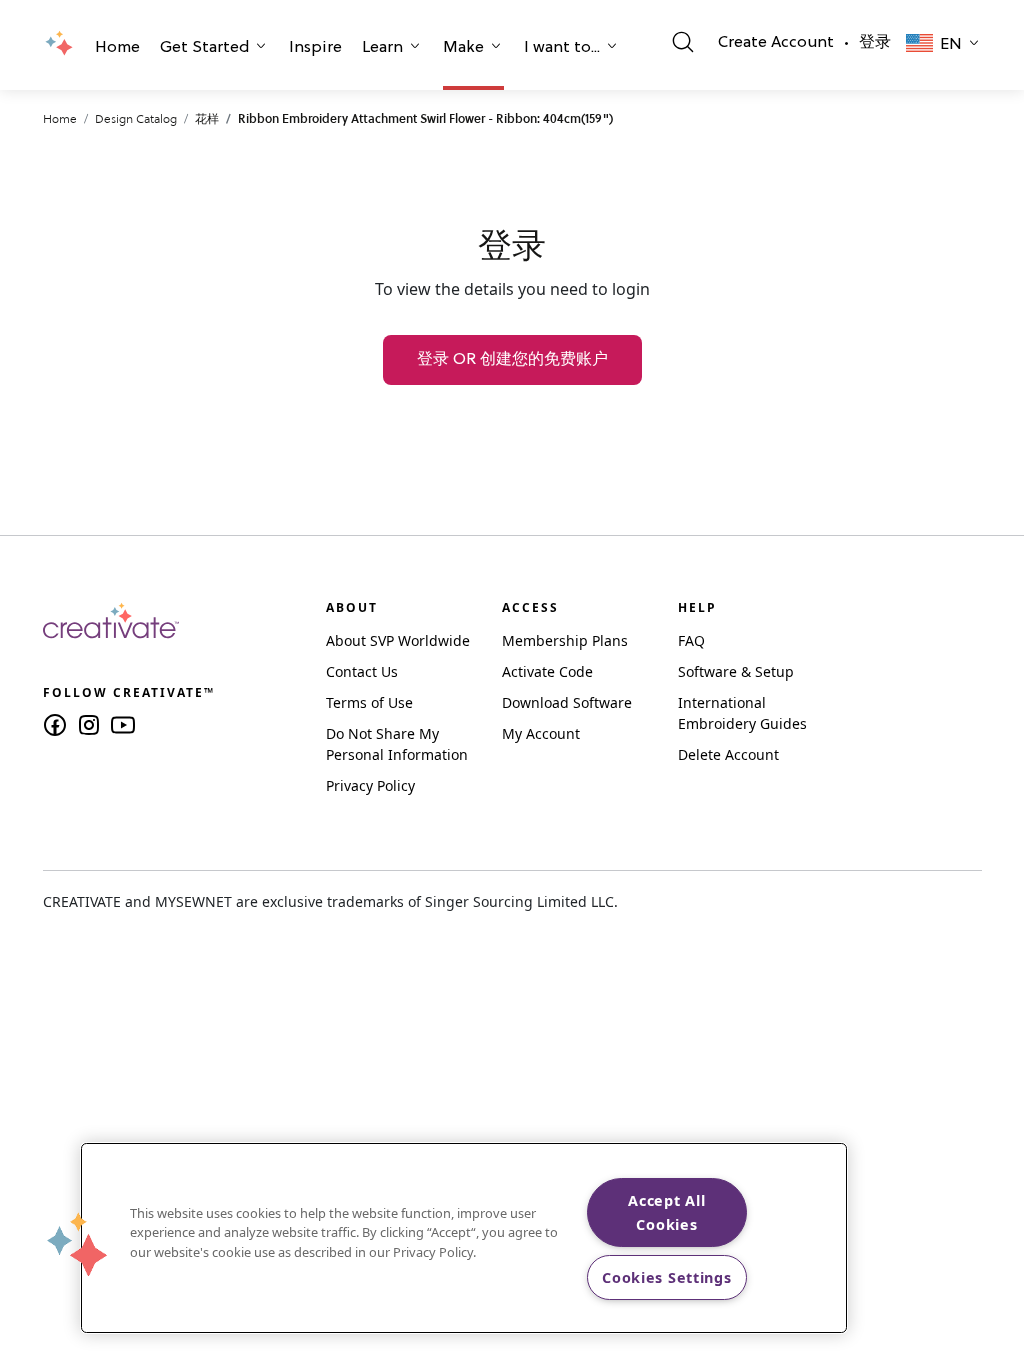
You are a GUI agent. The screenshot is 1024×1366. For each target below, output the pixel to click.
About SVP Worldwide (398, 640)
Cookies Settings (667, 1277)
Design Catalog (136, 118)
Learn (382, 48)
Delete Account (728, 754)
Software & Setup (736, 671)
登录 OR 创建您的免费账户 (512, 360)
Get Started (204, 48)
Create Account (776, 43)
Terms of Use (369, 702)
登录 (875, 43)
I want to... (562, 48)
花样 (207, 118)
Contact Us (362, 671)
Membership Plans (565, 640)
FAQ (691, 640)
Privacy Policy (370, 785)
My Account (541, 733)
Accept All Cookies (666, 1212)
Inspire (315, 48)
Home (117, 48)
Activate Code (547, 671)
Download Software (567, 702)
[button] (117, 50)
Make (463, 48)
